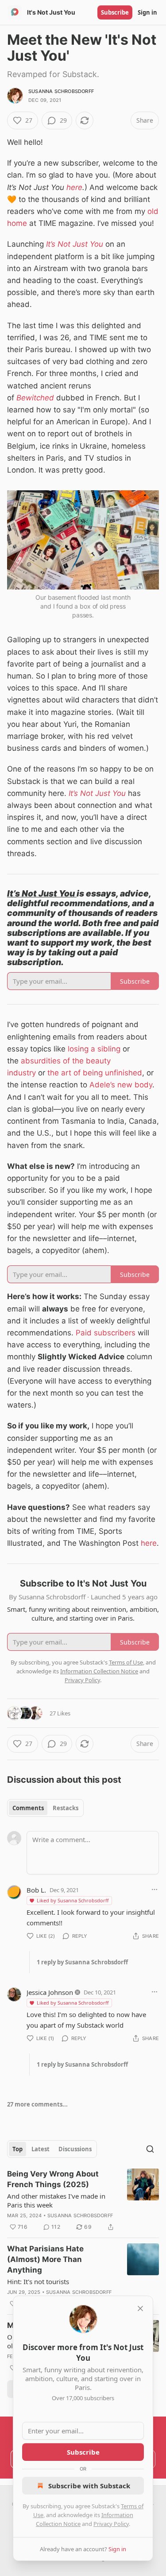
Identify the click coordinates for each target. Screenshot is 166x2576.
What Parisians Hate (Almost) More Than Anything (45, 2259)
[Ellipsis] (154, 1889)
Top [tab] (17, 2149)
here (74, 187)
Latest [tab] (41, 2149)
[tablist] (45, 1808)
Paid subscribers (107, 1333)
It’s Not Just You (75, 244)
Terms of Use (126, 1662)
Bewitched (35, 398)
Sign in (147, 12)
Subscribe (115, 12)
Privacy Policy (111, 2524)
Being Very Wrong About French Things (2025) (53, 2179)
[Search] (150, 2149)
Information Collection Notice (99, 1671)
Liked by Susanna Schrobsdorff (73, 1900)
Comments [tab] (28, 1808)
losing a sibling (94, 1049)
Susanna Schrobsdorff (61, 91)
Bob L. (36, 1890)
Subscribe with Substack (89, 2486)
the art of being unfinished (95, 1073)
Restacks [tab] (66, 1808)
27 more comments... (37, 2104)
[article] (83, 2200)
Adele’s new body (121, 1085)
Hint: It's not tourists (38, 2281)
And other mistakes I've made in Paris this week (56, 2200)
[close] (140, 2308)
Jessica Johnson (50, 1992)
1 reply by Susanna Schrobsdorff (82, 1962)
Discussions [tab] (75, 2149)
